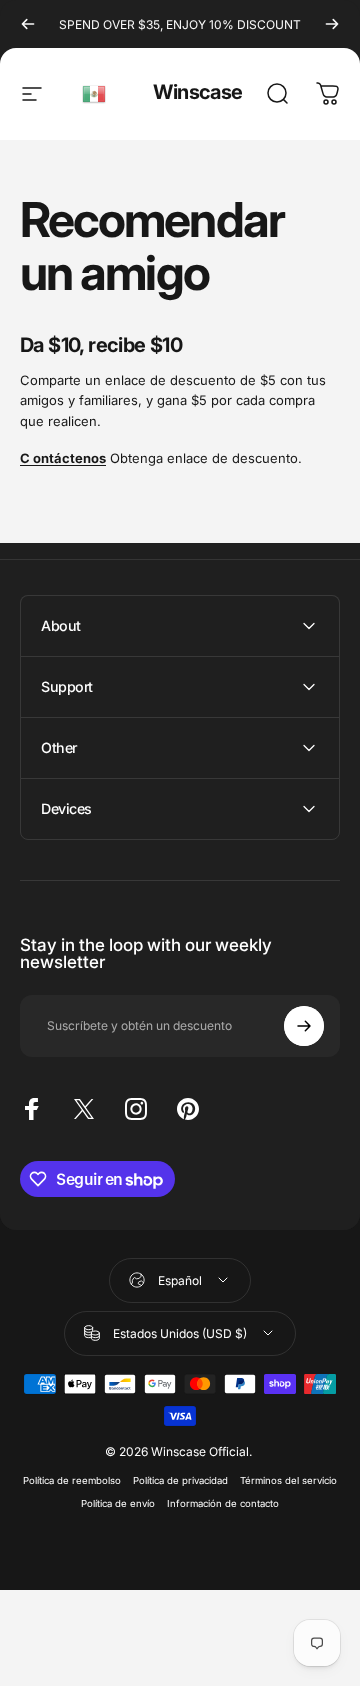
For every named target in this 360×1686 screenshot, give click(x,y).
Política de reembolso (72, 1480)
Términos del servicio (288, 1480)
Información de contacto (223, 1503)
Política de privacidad (180, 1480)
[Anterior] (28, 24)
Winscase (197, 92)
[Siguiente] (332, 24)
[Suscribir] (304, 1026)
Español (95, 94)
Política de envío (118, 1503)
